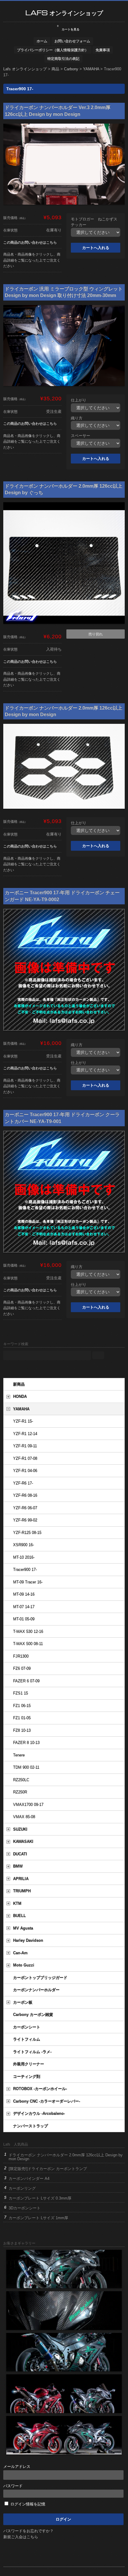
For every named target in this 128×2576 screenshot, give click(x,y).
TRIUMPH (22, 1891)
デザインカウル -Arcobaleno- (39, 2114)
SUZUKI (20, 1829)
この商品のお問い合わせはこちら (30, 242)
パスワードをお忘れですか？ (28, 2531)
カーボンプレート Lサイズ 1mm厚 (38, 2218)
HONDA (20, 1397)
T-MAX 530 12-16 (28, 1632)
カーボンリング (22, 2188)
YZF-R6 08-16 (25, 1495)
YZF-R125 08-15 (27, 1533)
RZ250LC (21, 1780)
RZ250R (20, 1792)
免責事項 (103, 50)
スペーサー (81, 436)
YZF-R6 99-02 (25, 1520)
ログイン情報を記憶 (27, 2504)
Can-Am (20, 1953)
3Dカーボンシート (25, 2208)
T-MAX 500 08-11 (28, 1644)
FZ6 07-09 (22, 1669)
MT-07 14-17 (24, 1607)
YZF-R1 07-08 (25, 1459)
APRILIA (21, 1879)
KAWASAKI (23, 1842)
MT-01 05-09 (24, 1619)
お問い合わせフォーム (72, 41)
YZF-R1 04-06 (25, 1471)
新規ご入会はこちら (21, 2537)
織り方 (77, 418)
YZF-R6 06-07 (25, 1508)
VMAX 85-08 (24, 1817)
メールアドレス (17, 2467)
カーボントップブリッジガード (40, 1978)
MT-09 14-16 (24, 1594)
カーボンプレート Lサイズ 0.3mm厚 (40, 2198)
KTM (17, 1904)
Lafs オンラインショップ (64, 13)
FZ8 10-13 (22, 1730)
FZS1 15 (21, 1693)
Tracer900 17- (25, 1570)
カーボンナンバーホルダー (36, 1990)
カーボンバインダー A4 (29, 2178)
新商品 (19, 1384)
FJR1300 (21, 1656)
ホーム (42, 41)
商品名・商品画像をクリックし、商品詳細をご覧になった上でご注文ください (32, 260)
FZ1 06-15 (22, 1706)
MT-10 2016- (24, 1557)
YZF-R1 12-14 (25, 1434)
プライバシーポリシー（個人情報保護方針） (53, 50)
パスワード (13, 2486)
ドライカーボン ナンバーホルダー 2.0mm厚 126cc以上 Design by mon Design (66, 2157)
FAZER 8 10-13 (26, 1743)
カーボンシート (27, 2027)
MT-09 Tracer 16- (28, 1582)
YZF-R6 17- (23, 1483)
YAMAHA (21, 1409)
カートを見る (68, 28)
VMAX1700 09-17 (28, 1805)
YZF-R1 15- (23, 1421)
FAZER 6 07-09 (26, 1681)
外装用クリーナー (29, 2064)
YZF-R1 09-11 (25, 1446)
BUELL (19, 1916)
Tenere (19, 1755)
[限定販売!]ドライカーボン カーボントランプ (48, 2169)
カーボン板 (23, 2002)
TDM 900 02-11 (26, 1767)
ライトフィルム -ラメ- (32, 2052)
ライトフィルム (27, 2039)
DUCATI (20, 1854)
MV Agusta (23, 1928)
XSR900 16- (24, 1545)
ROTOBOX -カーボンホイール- (40, 2089)
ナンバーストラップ (31, 2126)
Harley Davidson (28, 1940)
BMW (18, 1866)
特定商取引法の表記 (63, 59)
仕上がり (79, 400)
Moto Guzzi (24, 1965)
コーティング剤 (27, 2077)
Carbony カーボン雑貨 (33, 2015)
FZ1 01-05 (22, 1718)
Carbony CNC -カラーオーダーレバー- (47, 2101)
